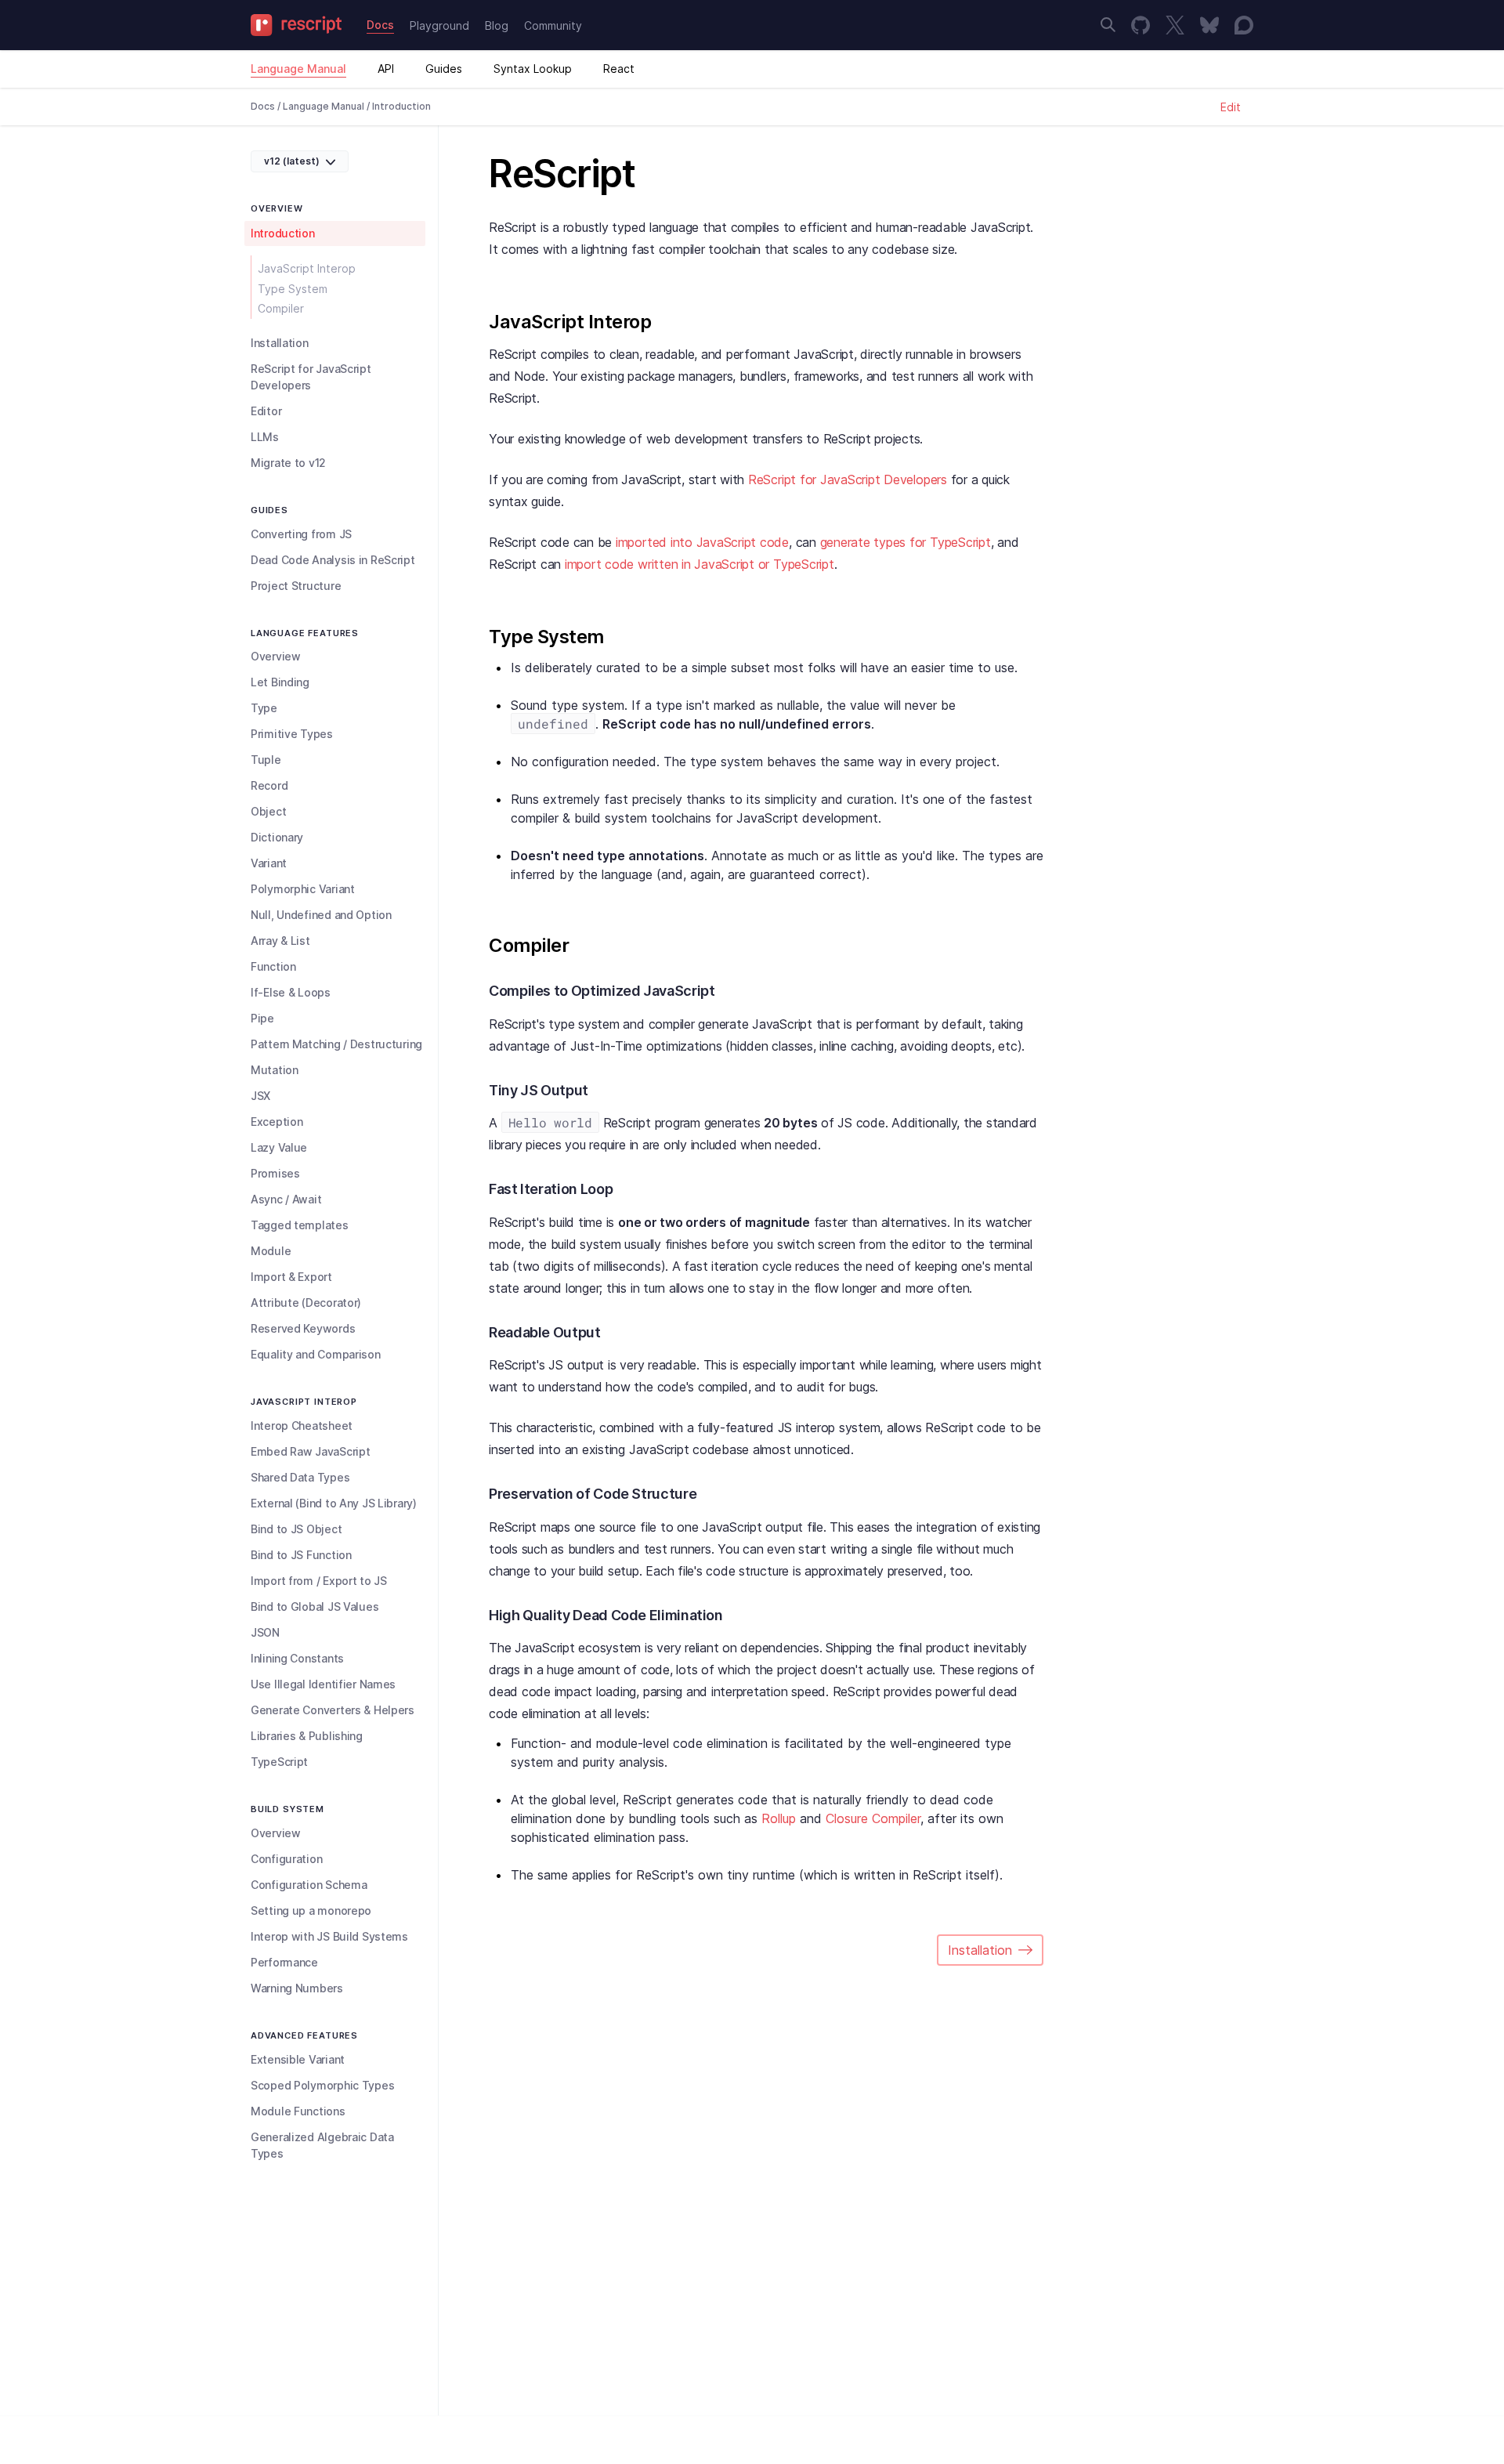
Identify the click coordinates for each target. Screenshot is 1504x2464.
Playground (439, 25)
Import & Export (291, 1277)
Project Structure (296, 586)
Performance (284, 1962)
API (386, 69)
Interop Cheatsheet (302, 1426)
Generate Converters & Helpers (333, 1710)
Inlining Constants (297, 1658)
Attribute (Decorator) (306, 1303)
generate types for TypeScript (906, 542)
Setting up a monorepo (311, 1910)
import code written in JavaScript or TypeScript (700, 564)
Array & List (280, 941)
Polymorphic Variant (303, 889)
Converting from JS (301, 534)
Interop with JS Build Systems (329, 1936)
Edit (1231, 107)
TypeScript (279, 1762)
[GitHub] (1141, 25)
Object (268, 811)
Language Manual (298, 69)
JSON (265, 1632)
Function (273, 966)
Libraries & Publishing (307, 1736)
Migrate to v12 (288, 463)
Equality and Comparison (316, 1354)
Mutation (275, 1070)
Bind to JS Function (301, 1555)
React (619, 69)
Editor (266, 411)
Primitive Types (292, 734)
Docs (380, 25)
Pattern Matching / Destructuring (336, 1044)
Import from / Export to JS (319, 1581)
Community (553, 25)
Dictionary (277, 837)
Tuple (266, 760)
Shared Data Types (300, 1477)
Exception (277, 1122)
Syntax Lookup (533, 69)
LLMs (265, 437)
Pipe (262, 1018)
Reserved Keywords (303, 1328)
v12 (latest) (292, 161)
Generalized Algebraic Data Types (322, 2145)
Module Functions (298, 2111)
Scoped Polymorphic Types (322, 2085)
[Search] (1108, 25)
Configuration (286, 1859)
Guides (444, 69)
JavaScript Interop (307, 268)
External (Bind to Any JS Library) (334, 1503)
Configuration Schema (309, 1885)
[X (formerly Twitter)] (1175, 25)
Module (271, 1251)
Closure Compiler (873, 1818)
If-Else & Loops (291, 992)
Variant (269, 863)
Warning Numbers (297, 1988)
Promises (275, 1173)
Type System (293, 289)
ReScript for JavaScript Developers (311, 377)
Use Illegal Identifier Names (323, 1684)
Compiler (281, 308)
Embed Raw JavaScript (310, 1451)
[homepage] (301, 25)
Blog (497, 25)
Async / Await (286, 1199)
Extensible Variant (298, 2059)
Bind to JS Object (296, 1529)
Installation (280, 343)
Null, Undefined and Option (321, 915)
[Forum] (1244, 25)
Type (264, 708)
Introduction (283, 233)
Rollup (779, 1818)
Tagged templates (300, 1225)
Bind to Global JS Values (315, 1606)
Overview (276, 656)
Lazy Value (279, 1147)
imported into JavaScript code (702, 542)
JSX (260, 1096)
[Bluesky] (1209, 25)
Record (269, 785)
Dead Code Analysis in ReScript (333, 560)
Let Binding (280, 682)
